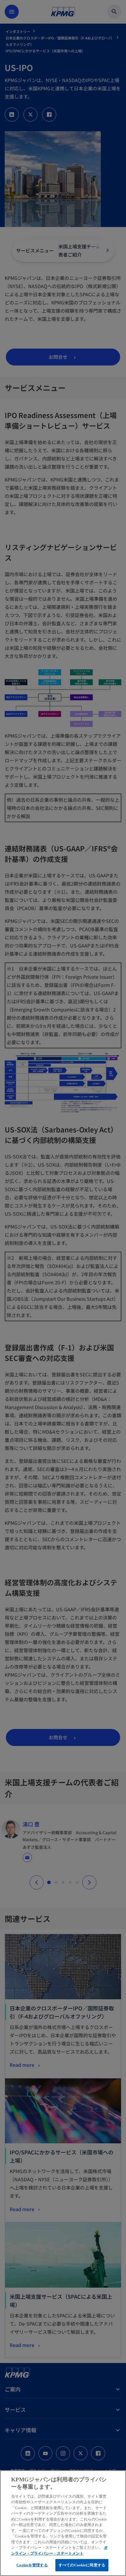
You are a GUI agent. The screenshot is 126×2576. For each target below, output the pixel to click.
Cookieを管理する (32, 2565)
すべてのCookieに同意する (82, 2565)
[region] (63, 2523)
